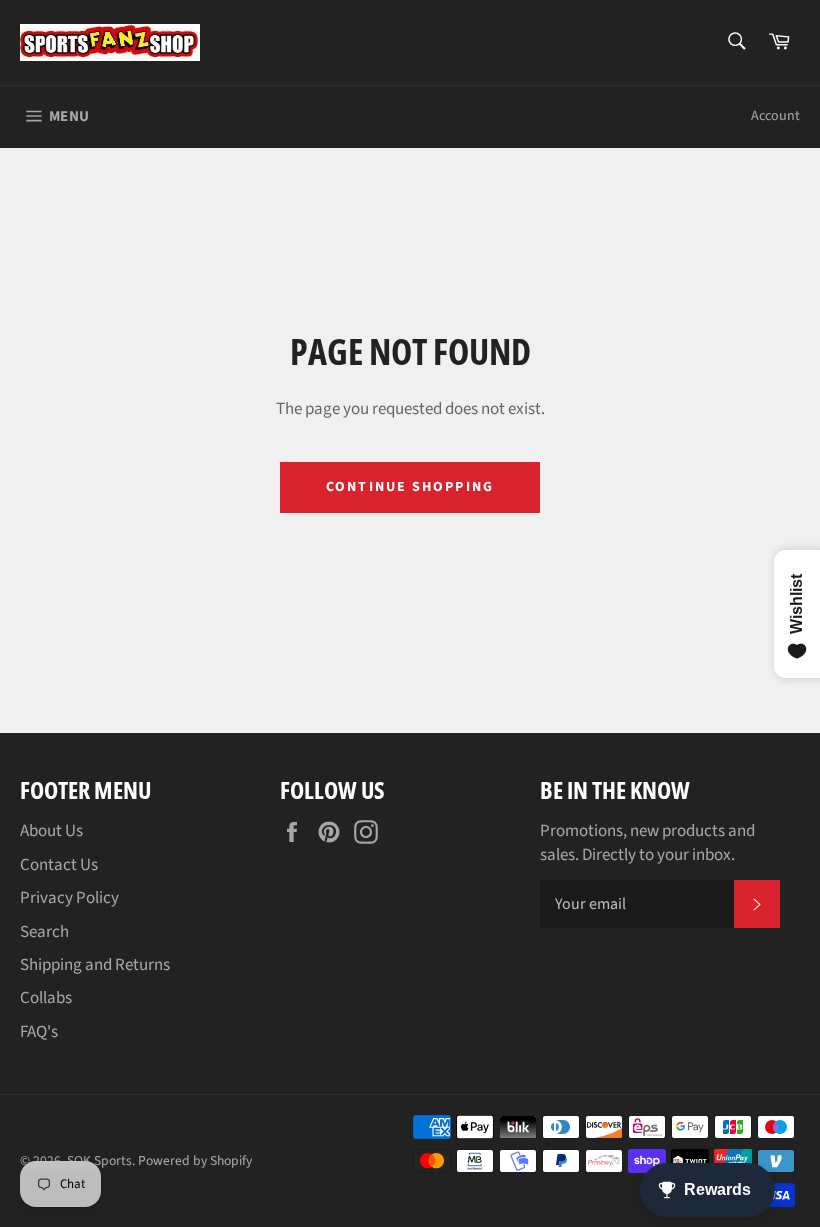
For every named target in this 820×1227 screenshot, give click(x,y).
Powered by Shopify (195, 1160)
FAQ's (39, 1032)
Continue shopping (410, 487)
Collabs (46, 998)
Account (775, 116)
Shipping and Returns (95, 965)
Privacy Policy (69, 898)
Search (44, 932)
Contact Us (59, 865)
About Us (51, 831)
